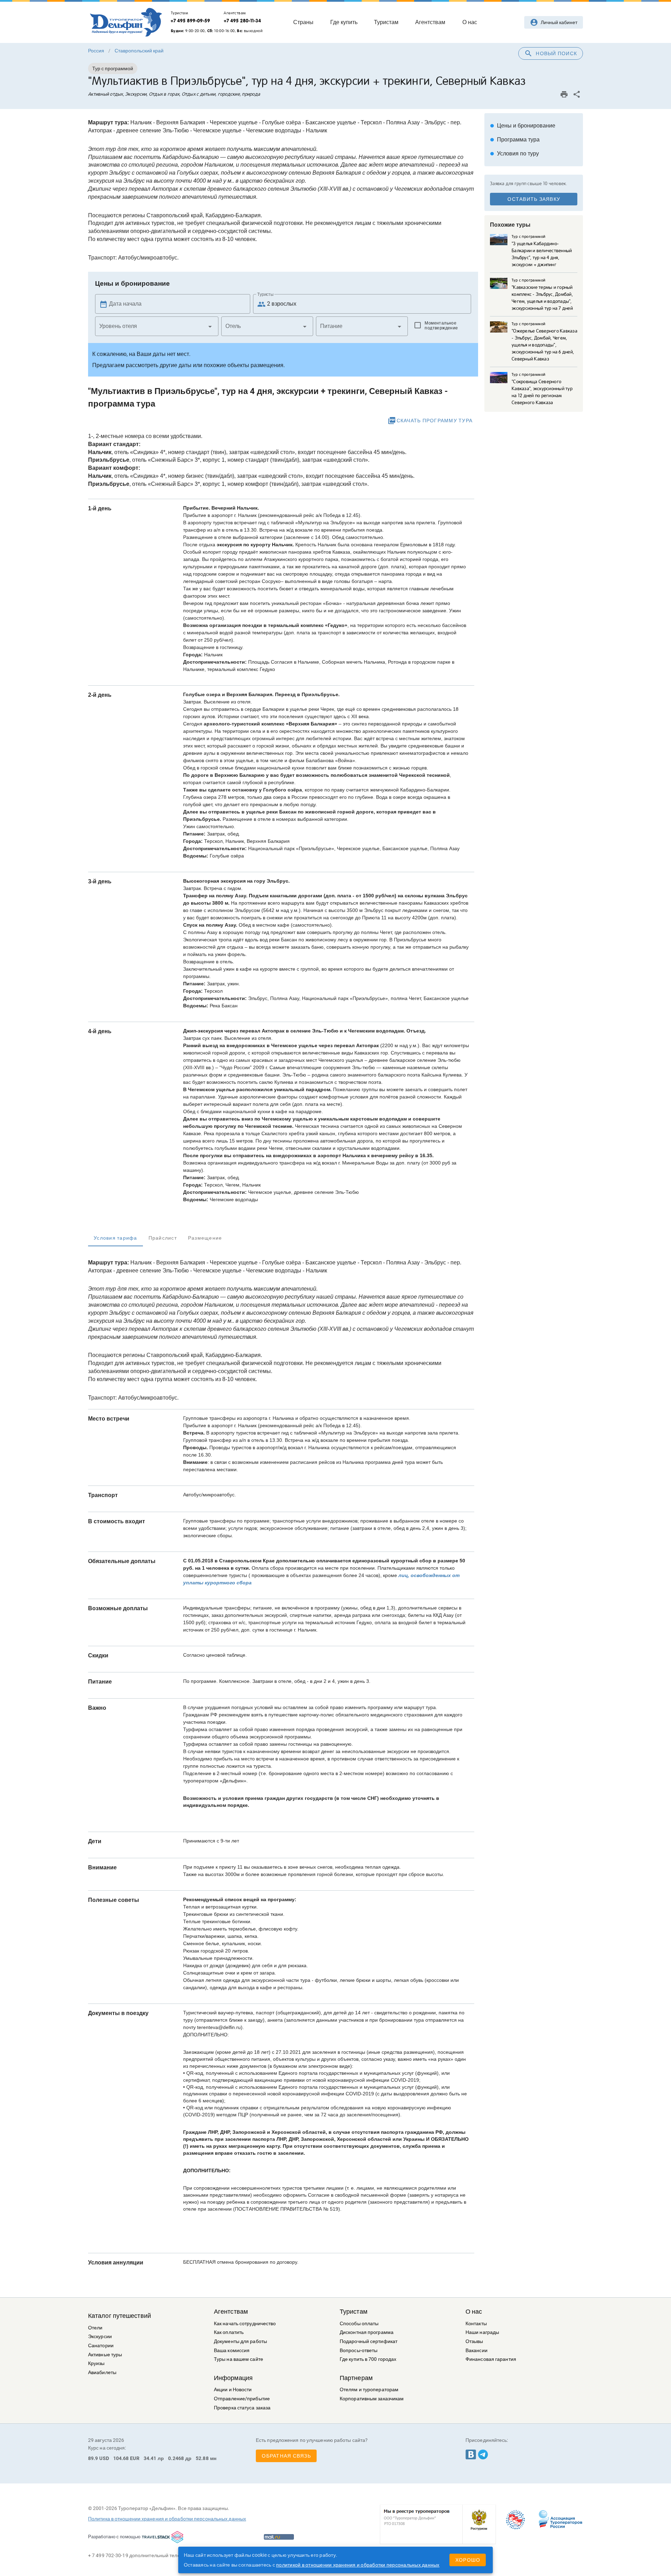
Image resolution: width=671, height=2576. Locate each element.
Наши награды (482, 2332)
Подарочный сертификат (369, 2341)
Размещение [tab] (205, 1238)
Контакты (476, 2324)
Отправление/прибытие (242, 2399)
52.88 (202, 2458)
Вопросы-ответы (359, 2351)
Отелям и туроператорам (369, 2390)
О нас (474, 2312)
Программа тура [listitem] (515, 140)
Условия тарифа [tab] (116, 1238)
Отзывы (474, 2341)
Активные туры (105, 2355)
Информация (233, 2378)
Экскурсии (100, 2337)
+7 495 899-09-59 (190, 21)
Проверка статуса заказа (242, 2408)
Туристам (353, 2312)
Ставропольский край (139, 51)
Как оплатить (229, 2332)
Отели (95, 2328)
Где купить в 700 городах (368, 2359)
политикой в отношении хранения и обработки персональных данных (358, 2565)
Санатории (101, 2346)
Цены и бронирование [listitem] (523, 126)
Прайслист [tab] (163, 1238)
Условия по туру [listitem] (514, 154)
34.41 (150, 2458)
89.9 (93, 2458)
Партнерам (356, 2378)
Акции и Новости (233, 2390)
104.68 (121, 2458)
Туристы (265, 294)
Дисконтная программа (367, 2332)
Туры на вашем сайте (239, 2359)
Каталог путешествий (120, 2316)
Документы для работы (240, 2341)
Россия (96, 51)
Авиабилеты (102, 2373)
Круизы (96, 2363)
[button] (157, 326)
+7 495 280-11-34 (242, 21)
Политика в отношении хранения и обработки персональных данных (167, 2519)
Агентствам (231, 2312)
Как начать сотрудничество (245, 2324)
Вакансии (477, 2351)
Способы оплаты (359, 2324)
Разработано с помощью (114, 2537)
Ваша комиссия (232, 2351)
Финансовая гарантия (491, 2359)
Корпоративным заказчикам (372, 2399)
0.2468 (176, 2458)
